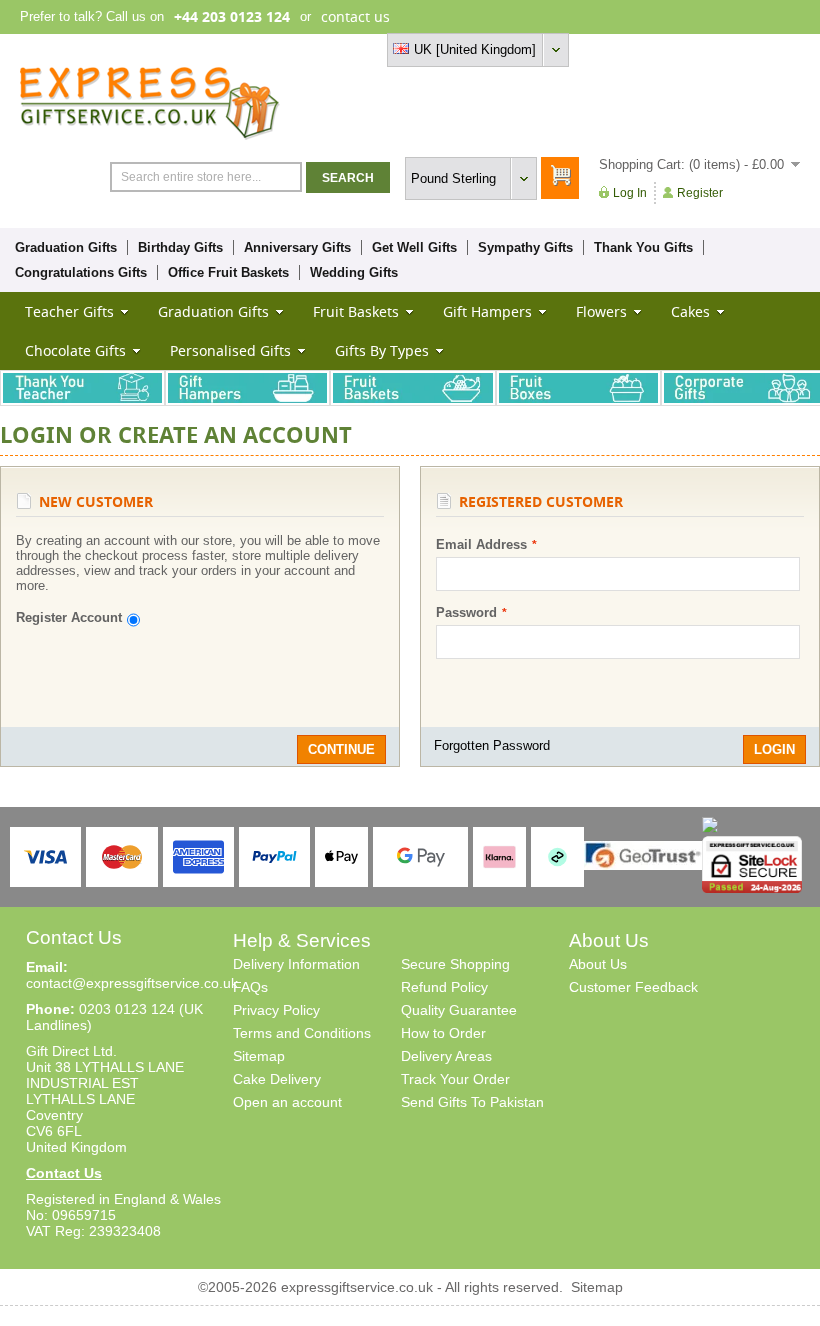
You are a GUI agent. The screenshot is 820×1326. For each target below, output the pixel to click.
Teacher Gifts (69, 311)
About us (665, 49)
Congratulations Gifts (81, 272)
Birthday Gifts (180, 247)
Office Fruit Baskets (228, 272)
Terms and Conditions (302, 1033)
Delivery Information (296, 964)
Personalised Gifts (230, 350)
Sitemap (259, 1056)
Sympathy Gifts (525, 247)
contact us (355, 16)
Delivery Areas (446, 1056)
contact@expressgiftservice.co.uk (132, 983)
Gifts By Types (382, 350)
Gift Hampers (487, 311)
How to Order (443, 1033)
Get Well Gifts (414, 247)
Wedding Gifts (354, 272)
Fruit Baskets (356, 311)
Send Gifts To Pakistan (472, 1102)
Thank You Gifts (643, 247)
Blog (714, 49)
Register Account (69, 617)
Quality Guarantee (459, 1010)
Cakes (690, 311)
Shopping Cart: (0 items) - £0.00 (691, 164)
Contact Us (64, 1173)
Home (612, 49)
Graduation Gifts (66, 247)
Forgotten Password (492, 745)
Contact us (768, 49)
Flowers (601, 311)
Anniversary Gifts (297, 247)
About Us (598, 964)
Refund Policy (444, 987)
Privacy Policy (276, 1010)
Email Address (481, 544)
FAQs (250, 987)
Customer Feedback (633, 987)
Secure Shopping (455, 964)
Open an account (287, 1102)
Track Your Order (455, 1079)
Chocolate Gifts (75, 350)
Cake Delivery (277, 1079)
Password (466, 612)
